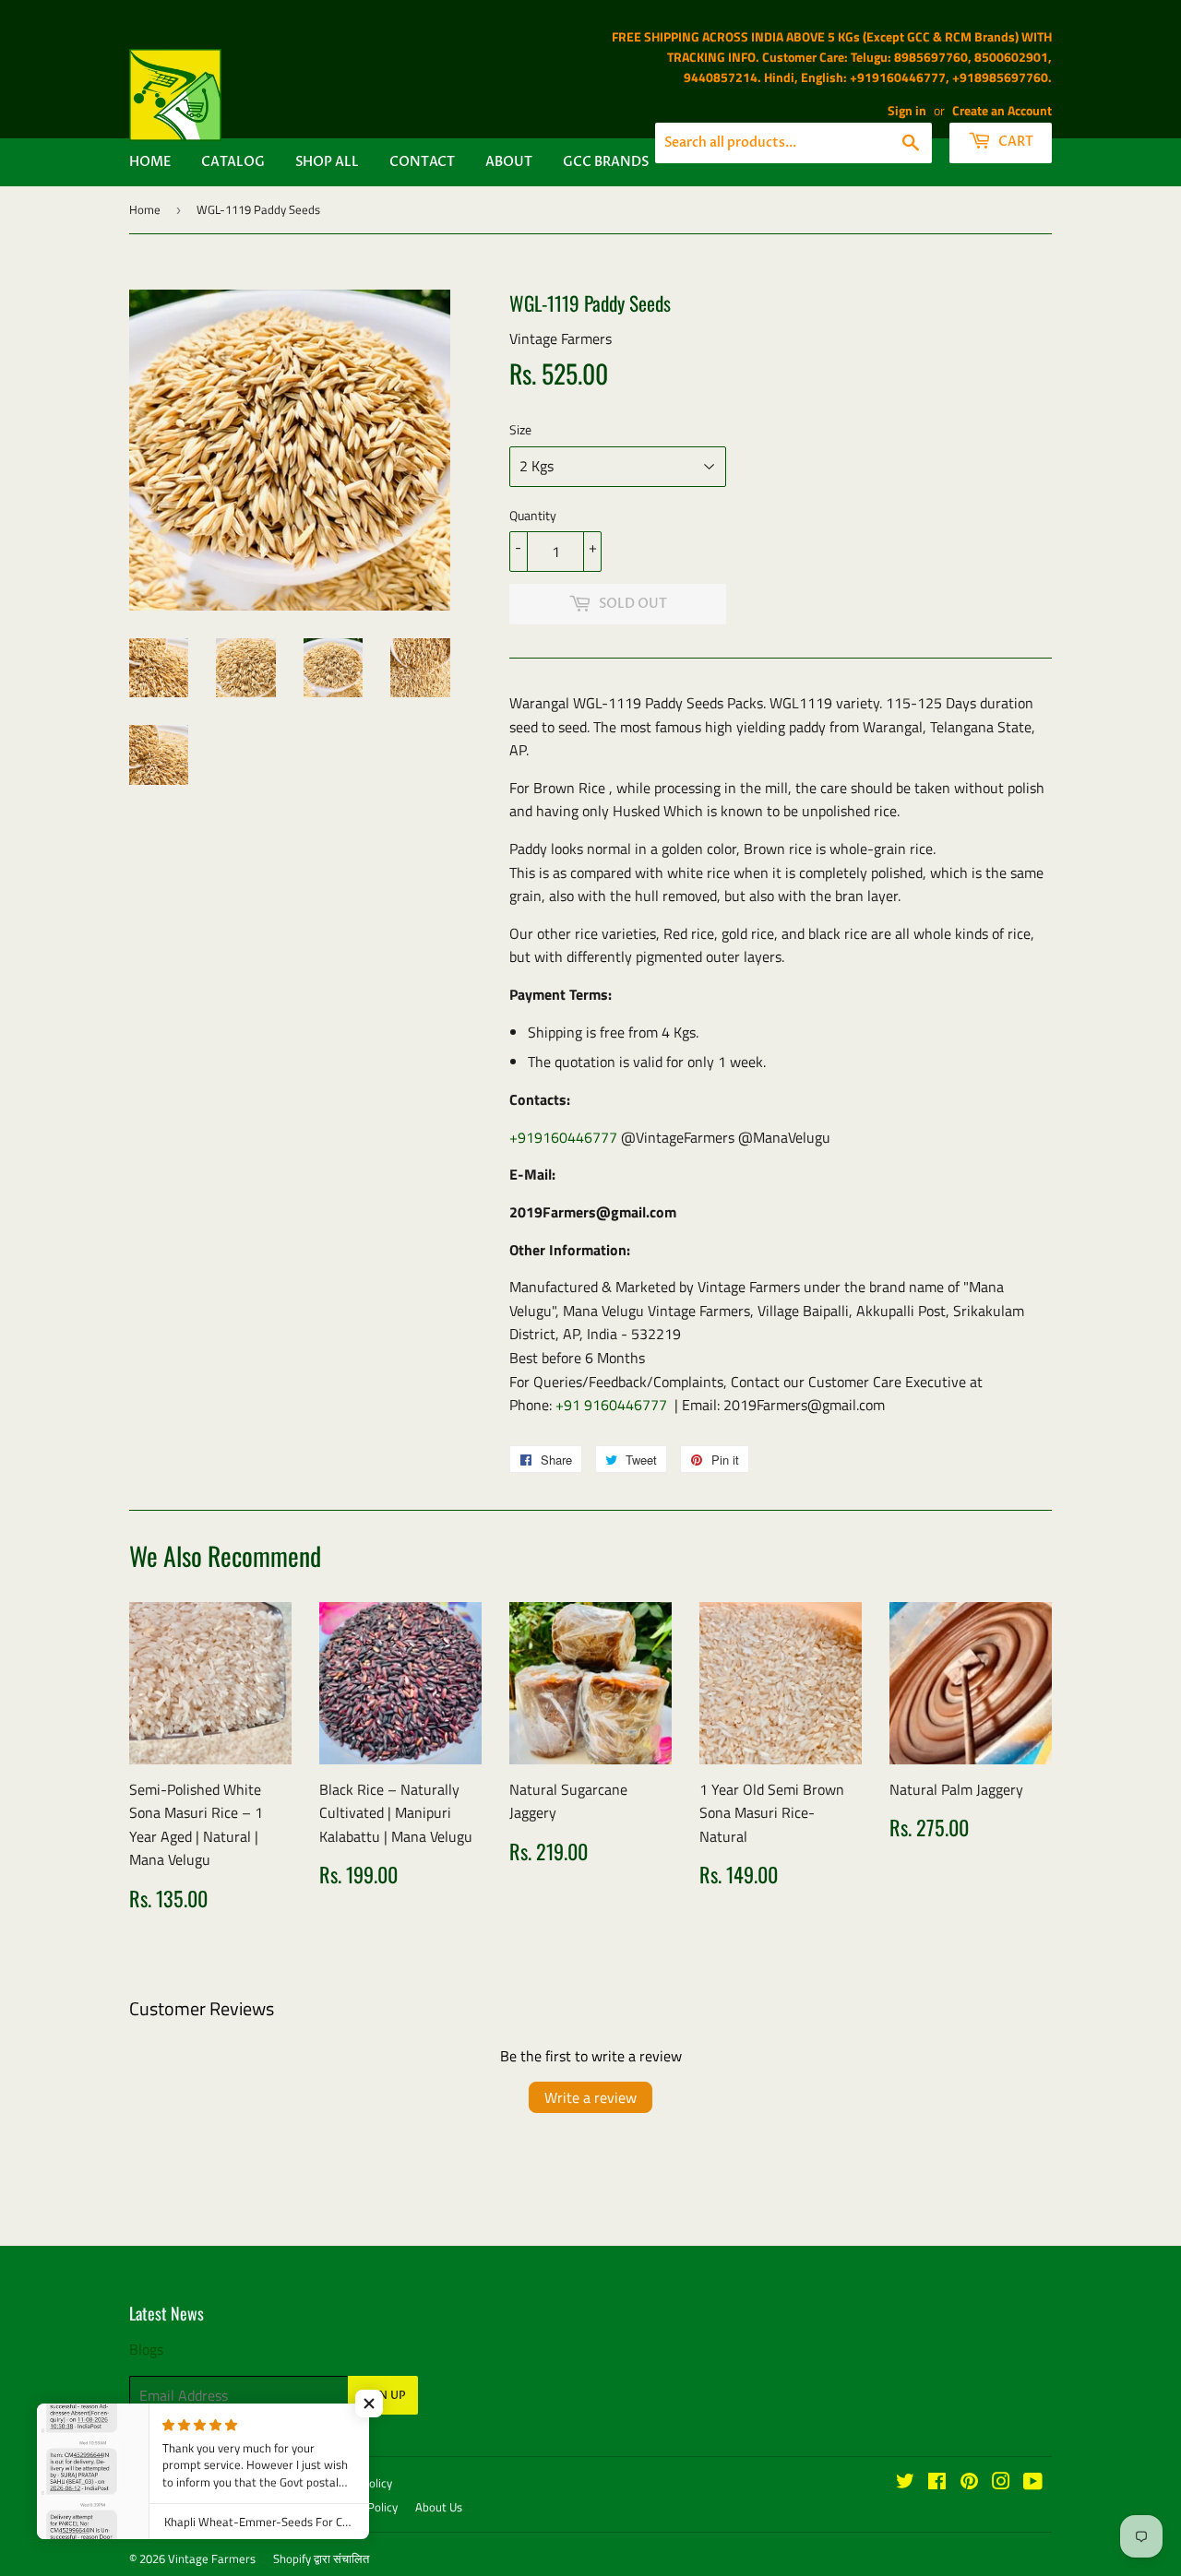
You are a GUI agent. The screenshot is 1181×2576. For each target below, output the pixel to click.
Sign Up (383, 2395)
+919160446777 (563, 1137)
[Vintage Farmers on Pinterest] (969, 2483)
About (509, 162)
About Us (439, 2507)
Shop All (327, 162)
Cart (1014, 142)
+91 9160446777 (611, 1405)
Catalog (233, 162)
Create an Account (1002, 111)
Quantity (533, 515)
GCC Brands (606, 162)
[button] (369, 2404)
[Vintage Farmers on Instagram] (1001, 2483)
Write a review (590, 2097)
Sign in (907, 111)
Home (150, 162)
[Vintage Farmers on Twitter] (905, 2483)
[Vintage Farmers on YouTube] (1033, 2483)
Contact (422, 162)
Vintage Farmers (212, 2558)
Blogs (146, 2349)
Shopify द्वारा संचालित (321, 2558)
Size (520, 429)
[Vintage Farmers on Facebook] (937, 2483)
